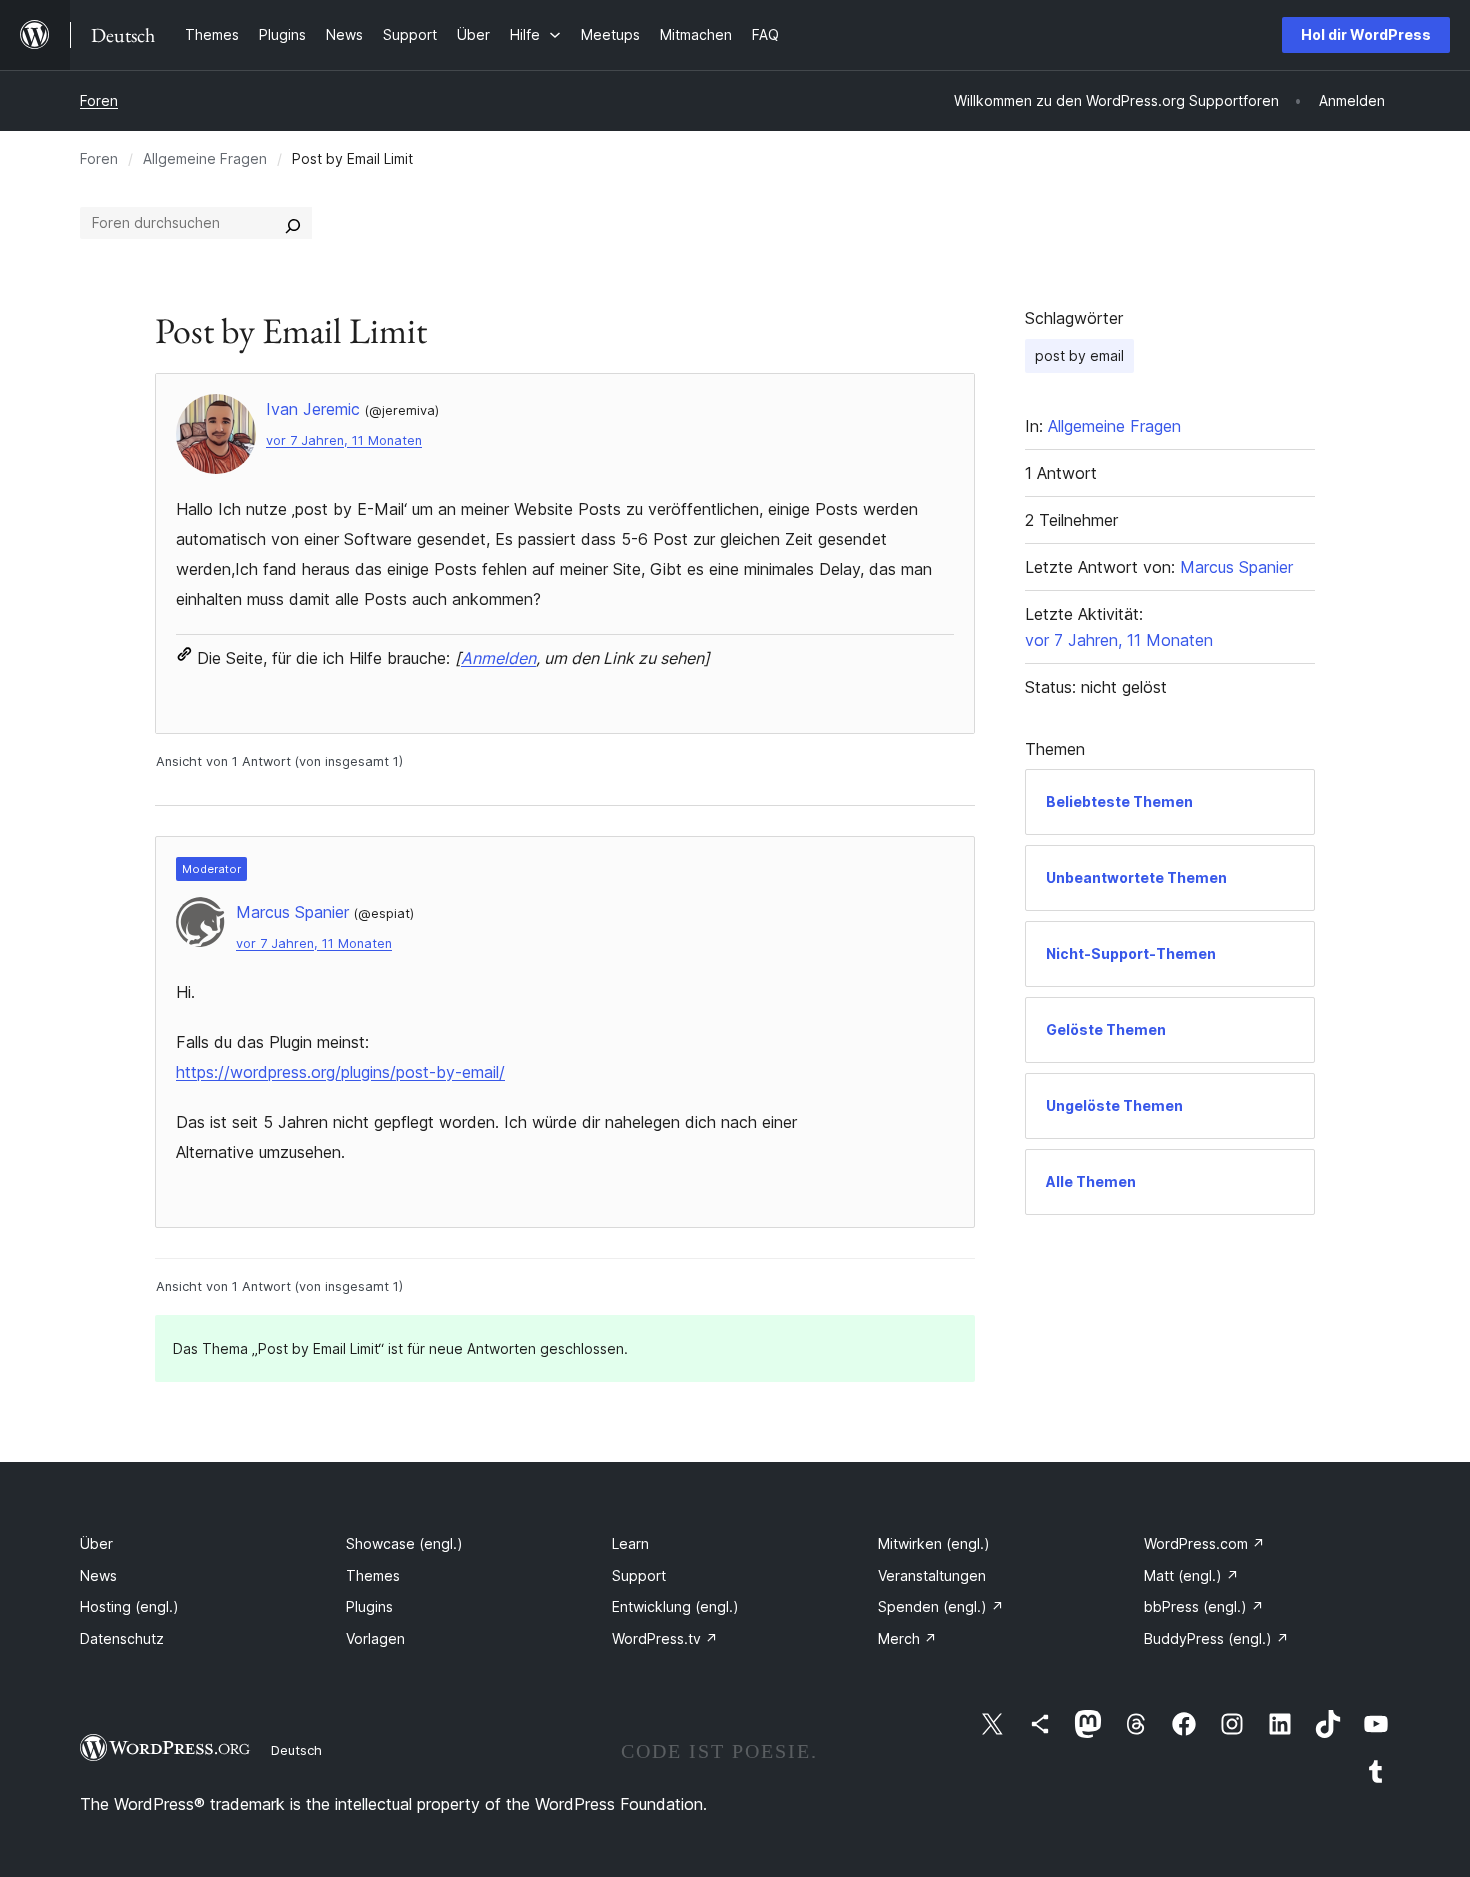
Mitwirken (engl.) (934, 1543)
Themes (373, 1575)
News (98, 1575)
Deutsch (296, 1750)
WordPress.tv (665, 1638)
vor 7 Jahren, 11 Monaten (344, 440)
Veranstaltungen (932, 1575)
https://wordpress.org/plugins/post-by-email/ (340, 1072)
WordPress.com (1204, 1543)
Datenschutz (122, 1638)
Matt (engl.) (1191, 1575)
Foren (99, 100)
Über (96, 1543)
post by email (1079, 355)
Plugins (369, 1606)
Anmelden (498, 658)
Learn (630, 1543)
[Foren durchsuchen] (293, 223)
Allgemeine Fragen (205, 158)
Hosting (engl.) (129, 1606)
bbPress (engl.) (1204, 1606)
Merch (907, 1638)
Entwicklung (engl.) (675, 1606)
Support (639, 1575)
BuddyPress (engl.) (1216, 1638)
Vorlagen (375, 1638)
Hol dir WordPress (1366, 34)
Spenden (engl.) (941, 1606)
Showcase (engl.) (404, 1543)
